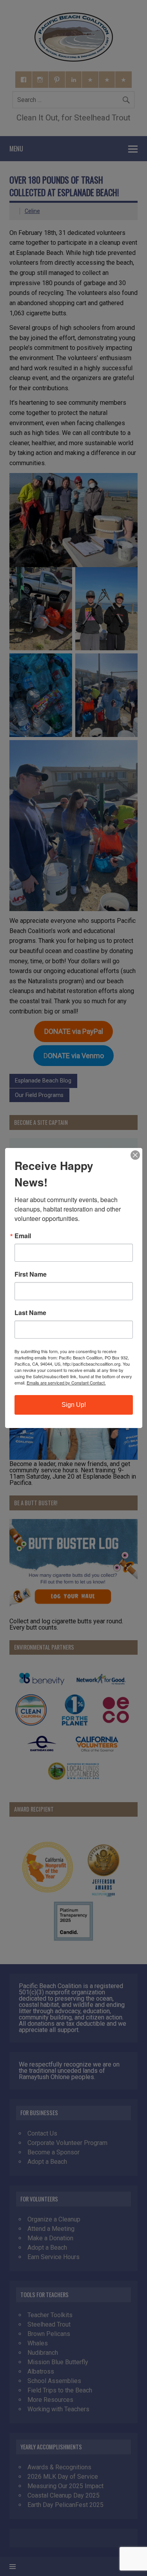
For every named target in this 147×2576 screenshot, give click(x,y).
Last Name (30, 1313)
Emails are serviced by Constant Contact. (66, 1383)
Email (23, 1236)
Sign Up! (74, 1405)
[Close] (135, 1155)
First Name (31, 1274)
